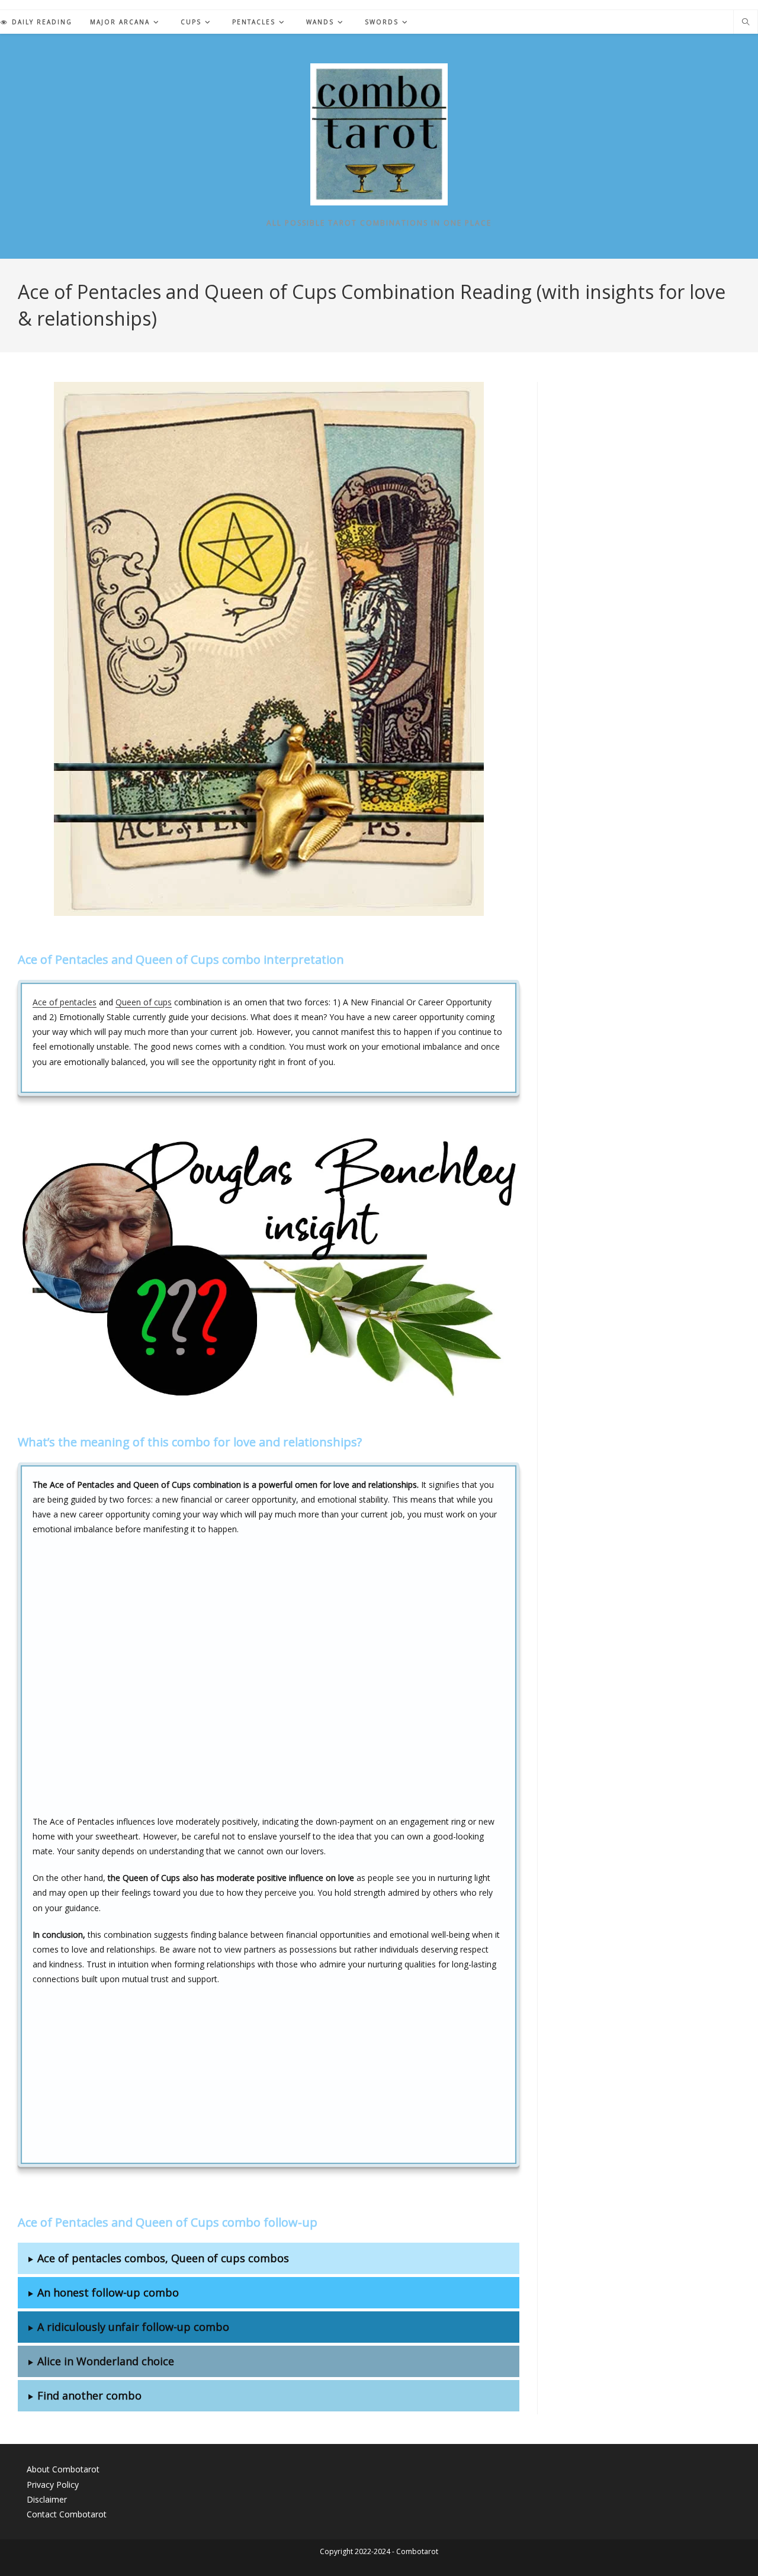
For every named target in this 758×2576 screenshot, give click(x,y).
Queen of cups (144, 1002)
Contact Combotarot (67, 2514)
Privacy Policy (53, 2485)
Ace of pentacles (65, 1002)
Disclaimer (47, 2499)
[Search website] (746, 22)
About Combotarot (63, 2469)
